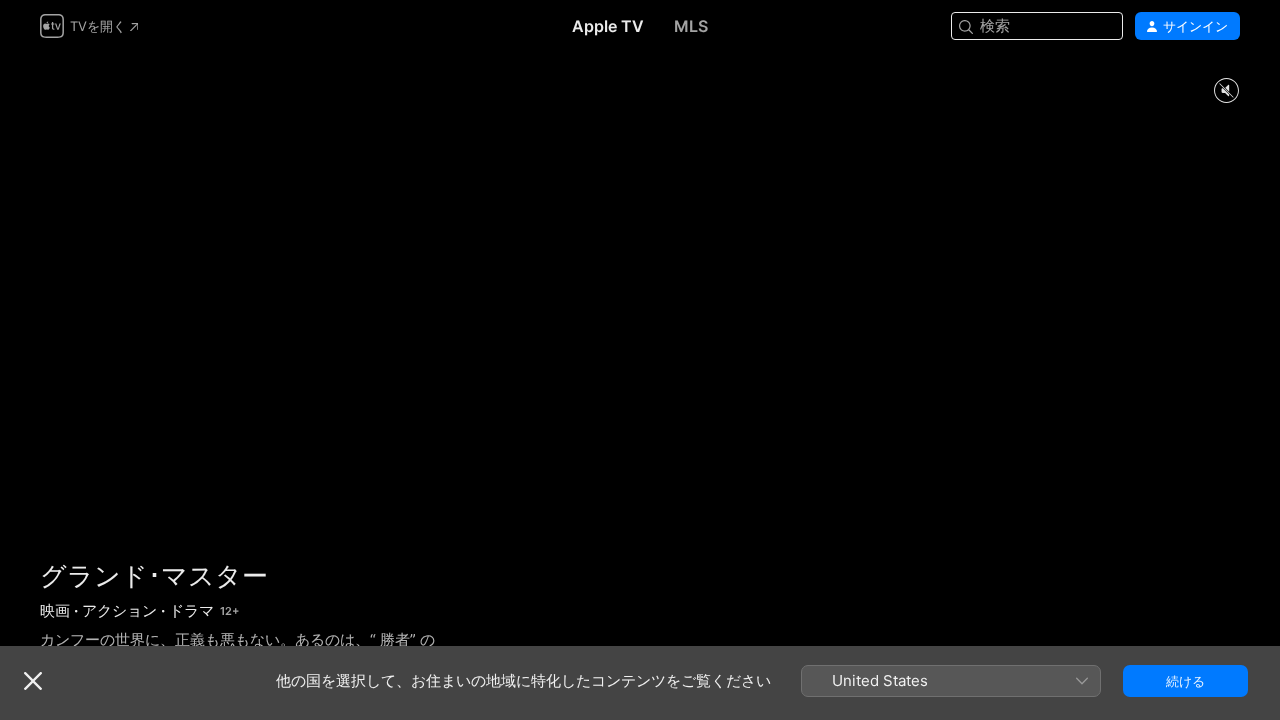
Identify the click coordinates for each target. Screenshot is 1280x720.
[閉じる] (33, 681)
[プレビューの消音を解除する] (1226, 91)
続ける (1185, 681)
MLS (691, 26)
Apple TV (608, 26)
